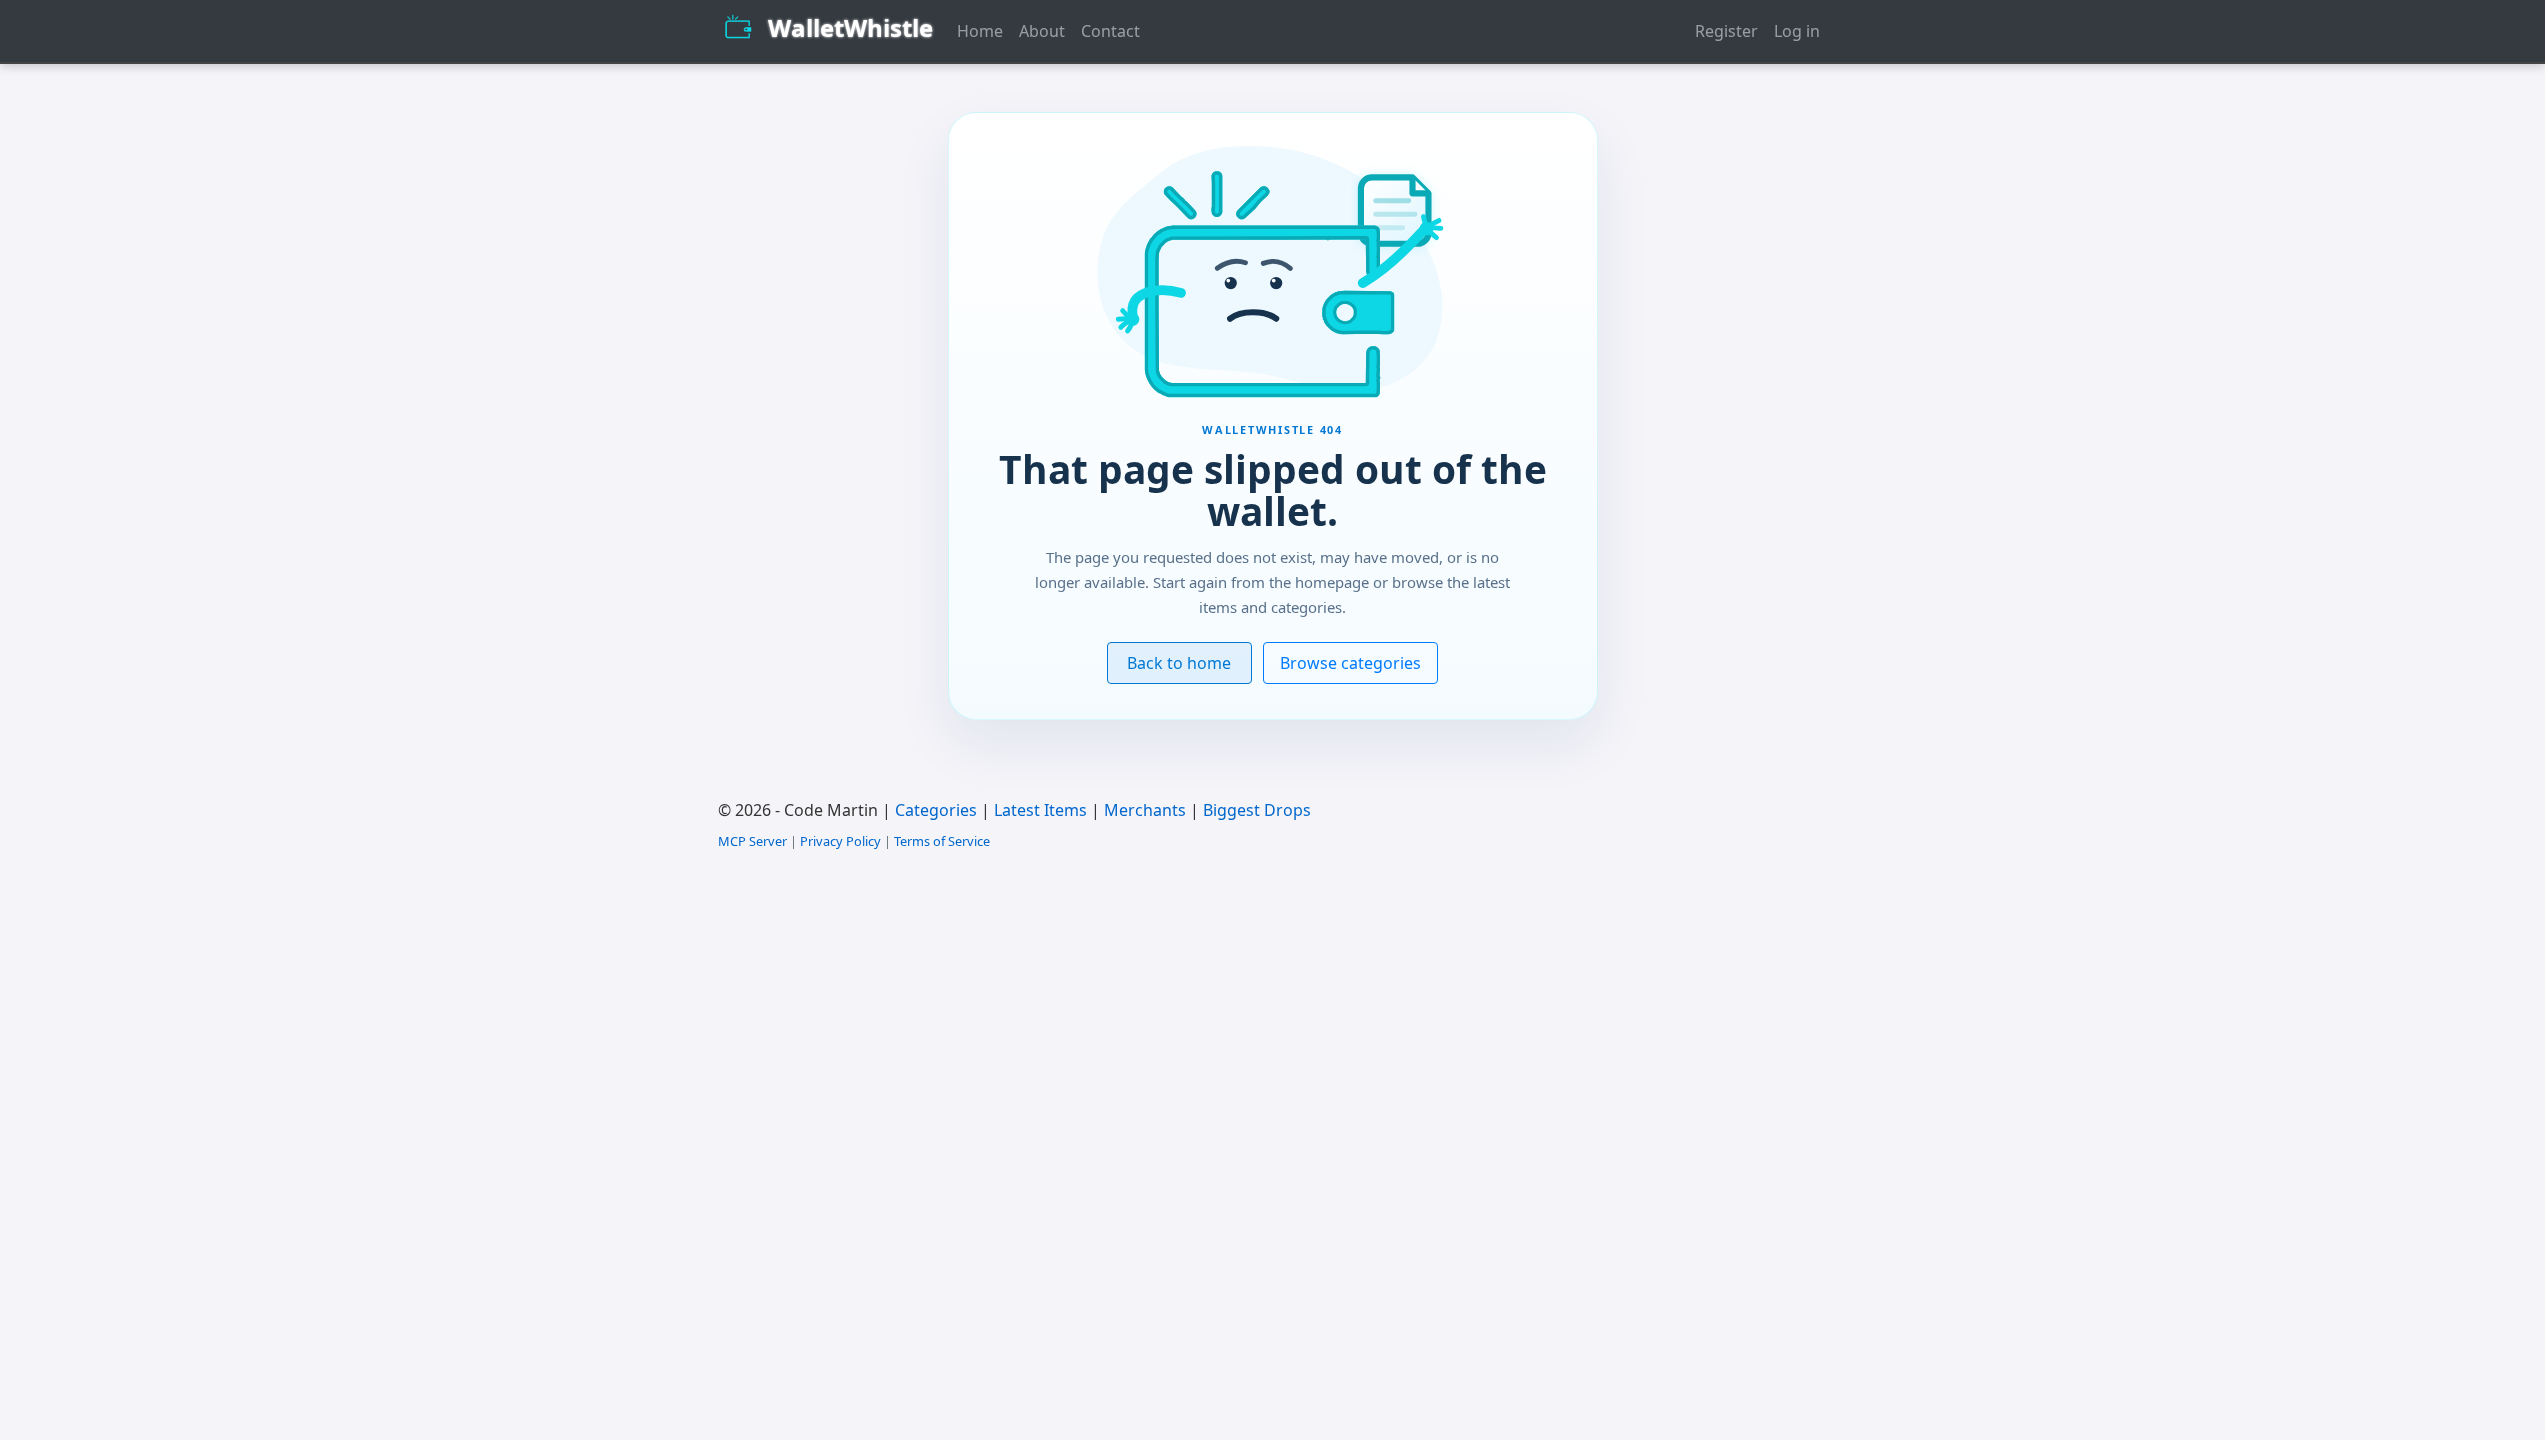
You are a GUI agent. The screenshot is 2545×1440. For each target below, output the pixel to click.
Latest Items (1040, 810)
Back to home (1179, 663)
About (1042, 31)
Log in (1797, 31)
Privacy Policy (840, 841)
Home (980, 31)
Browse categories (1350, 663)
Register (1726, 31)
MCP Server (752, 841)
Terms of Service (942, 841)
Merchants (1145, 810)
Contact (1110, 31)
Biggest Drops (1257, 810)
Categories (936, 810)
